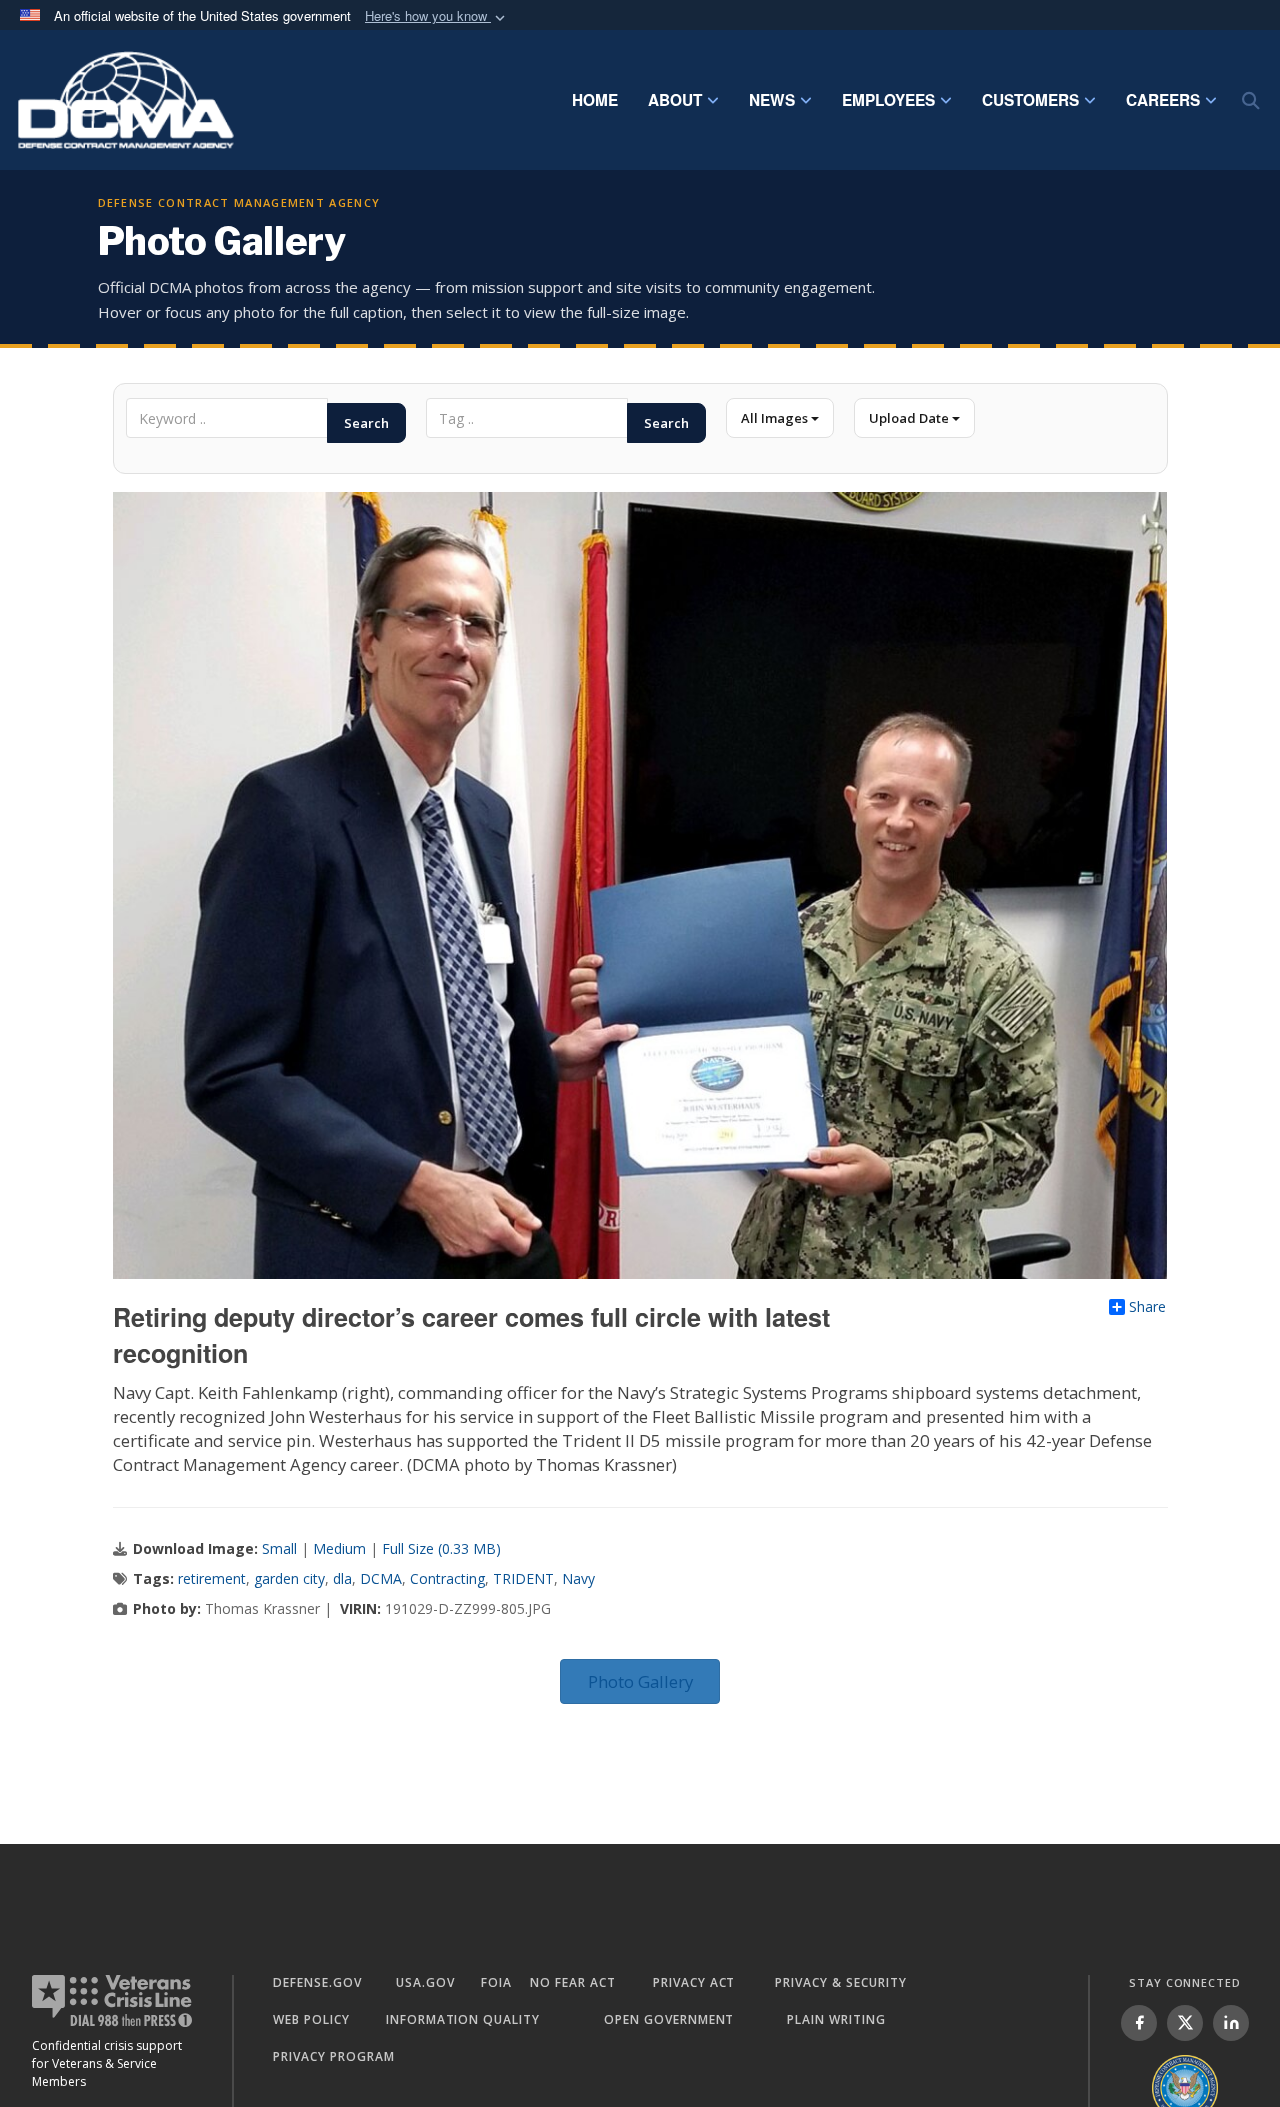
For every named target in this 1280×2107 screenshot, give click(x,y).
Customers (1030, 100)
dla (342, 1578)
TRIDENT (523, 1578)
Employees (888, 100)
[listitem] (1139, 2023)
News (772, 100)
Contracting (447, 1578)
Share (1147, 1307)
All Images (776, 418)
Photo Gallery (640, 1681)
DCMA (381, 1578)
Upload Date (910, 418)
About (675, 100)
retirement (212, 1578)
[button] (437, 16)
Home (595, 100)
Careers (1163, 100)
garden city (289, 1578)
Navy (578, 1578)
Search (366, 423)
